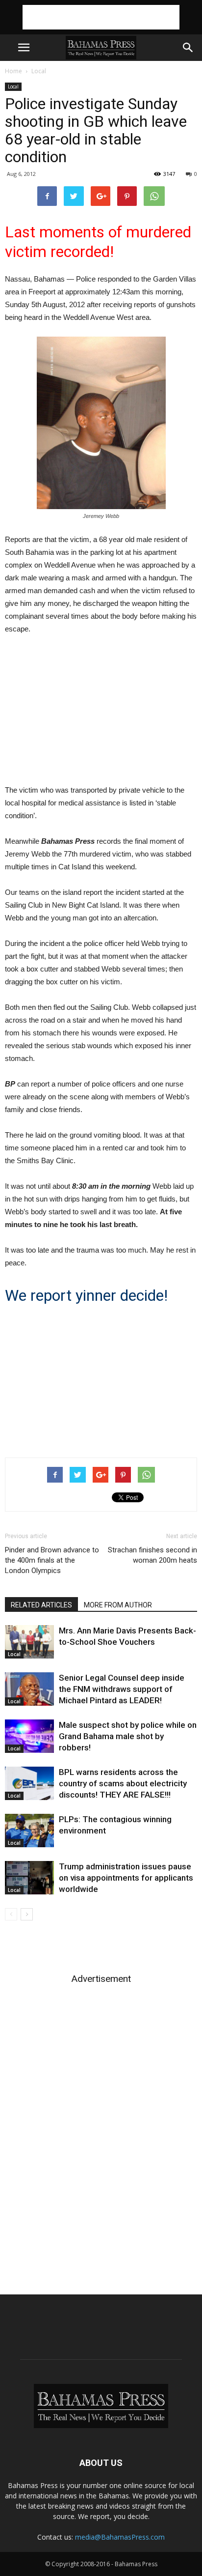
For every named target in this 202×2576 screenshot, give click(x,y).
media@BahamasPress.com (120, 2537)
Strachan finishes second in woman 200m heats (152, 1555)
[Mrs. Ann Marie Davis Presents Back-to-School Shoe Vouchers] (29, 1642)
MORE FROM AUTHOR (118, 1605)
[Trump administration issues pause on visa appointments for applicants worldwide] (29, 1878)
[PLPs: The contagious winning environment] (29, 1831)
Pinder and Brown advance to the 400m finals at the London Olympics (52, 1560)
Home (13, 71)
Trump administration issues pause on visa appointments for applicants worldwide (126, 1878)
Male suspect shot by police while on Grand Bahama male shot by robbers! (128, 1736)
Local (39, 71)
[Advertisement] (101, 17)
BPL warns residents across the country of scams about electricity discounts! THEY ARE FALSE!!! (123, 1783)
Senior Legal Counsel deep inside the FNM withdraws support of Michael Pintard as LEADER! (122, 1689)
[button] (188, 48)
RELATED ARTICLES (41, 1605)
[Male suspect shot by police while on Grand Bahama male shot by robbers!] (29, 1736)
